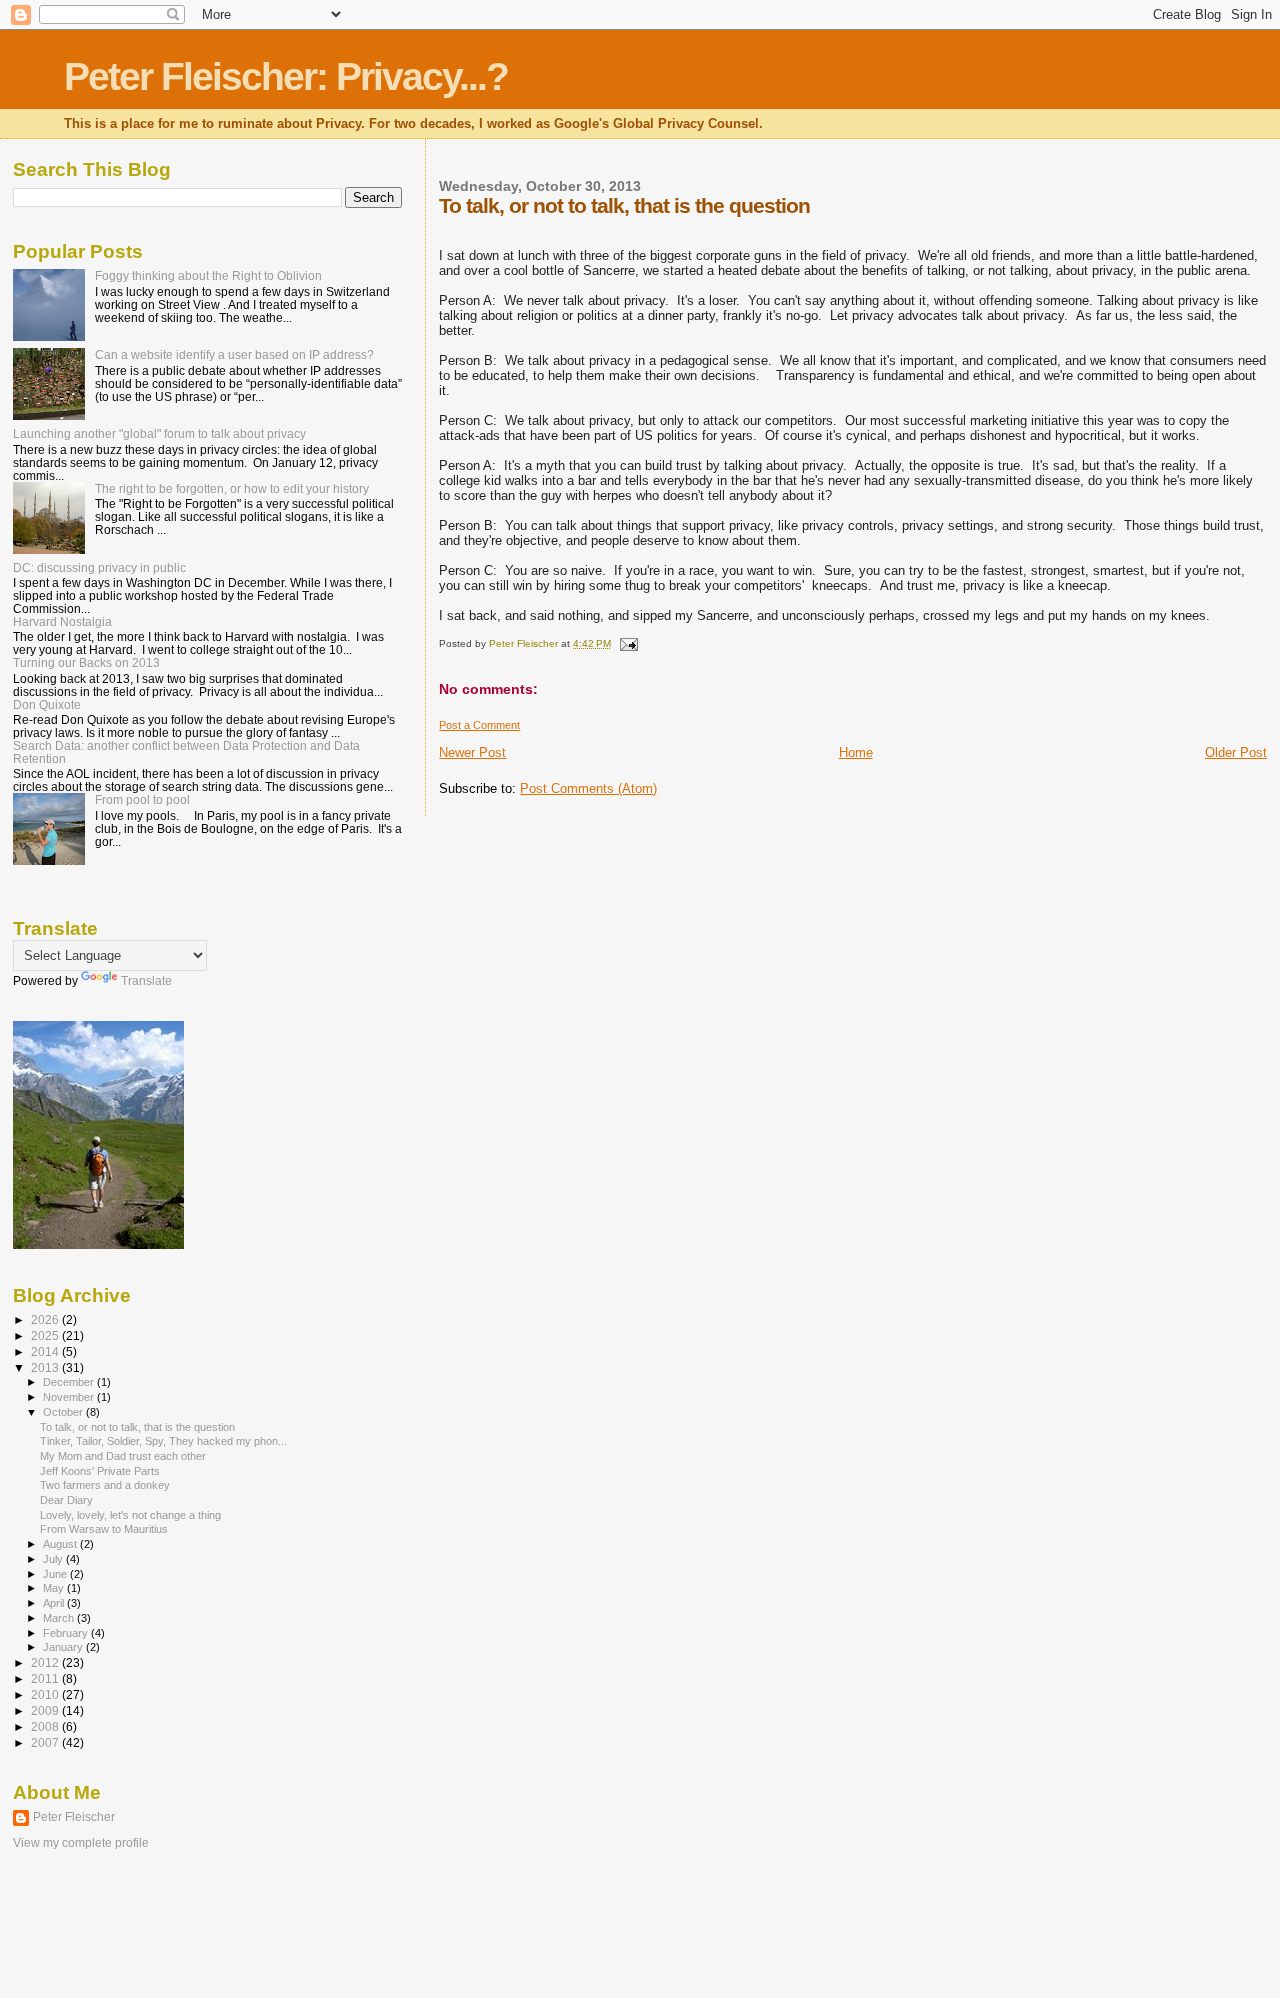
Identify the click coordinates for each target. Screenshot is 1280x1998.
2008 (46, 1726)
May (55, 1588)
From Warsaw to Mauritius (104, 1529)
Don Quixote (47, 704)
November (70, 1397)
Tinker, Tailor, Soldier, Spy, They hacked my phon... (163, 1441)
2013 (46, 1367)
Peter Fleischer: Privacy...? (286, 76)
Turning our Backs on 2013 (86, 662)
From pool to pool (142, 799)
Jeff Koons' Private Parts (100, 1471)
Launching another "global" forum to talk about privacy (159, 433)
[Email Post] (627, 643)
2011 (46, 1678)
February (67, 1633)
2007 (46, 1742)
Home (856, 752)
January (64, 1647)
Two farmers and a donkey (105, 1485)
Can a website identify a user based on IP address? (234, 354)
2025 (46, 1335)
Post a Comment (479, 725)
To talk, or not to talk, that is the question (137, 1427)
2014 (46, 1351)
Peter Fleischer (74, 1817)
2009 (46, 1710)
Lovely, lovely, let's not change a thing (130, 1515)
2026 (46, 1319)
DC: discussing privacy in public (99, 567)
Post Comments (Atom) (588, 788)
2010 (46, 1694)
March (60, 1618)
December (70, 1382)
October (64, 1412)
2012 (46, 1662)
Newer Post (472, 752)
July (54, 1559)
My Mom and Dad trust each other (123, 1456)
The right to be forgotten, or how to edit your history (232, 488)
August (61, 1544)
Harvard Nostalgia (62, 621)
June (56, 1574)
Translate (146, 981)
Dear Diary (66, 1500)
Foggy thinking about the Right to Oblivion (208, 275)
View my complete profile (81, 1843)
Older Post (1236, 752)
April (55, 1603)
